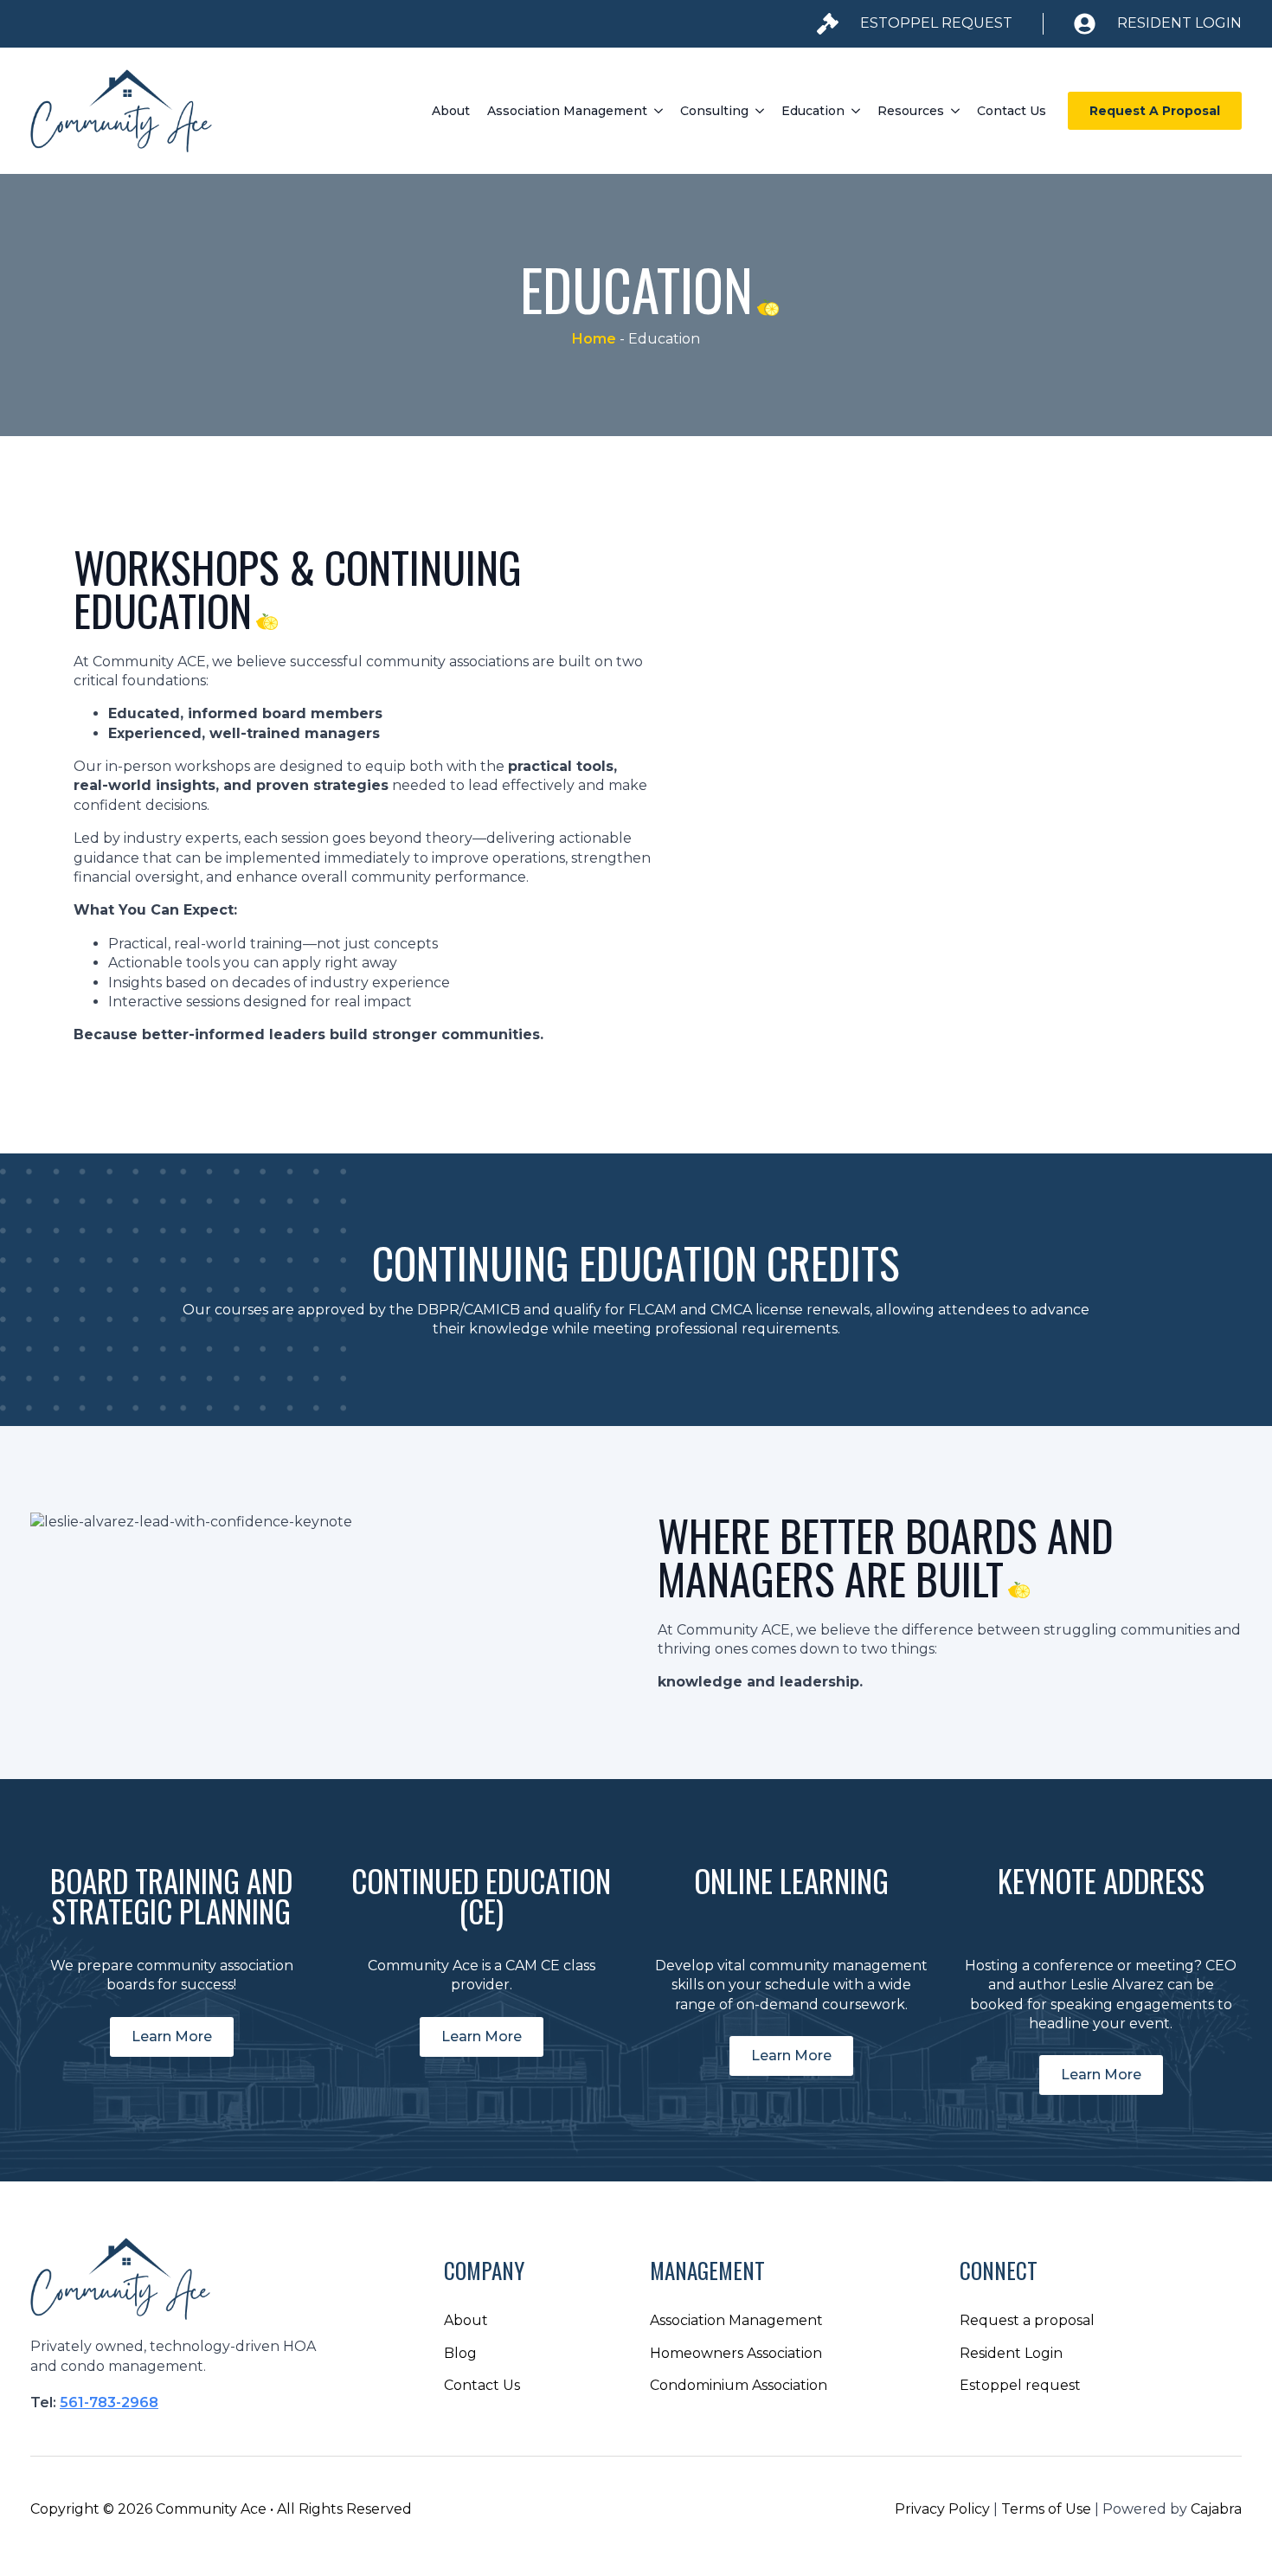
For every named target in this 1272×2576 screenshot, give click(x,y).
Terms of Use (1046, 2509)
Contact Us (1012, 111)
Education (813, 111)
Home (594, 339)
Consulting (714, 111)
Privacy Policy (942, 2509)
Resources (911, 111)
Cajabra (1216, 2509)
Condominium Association (739, 2385)
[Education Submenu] (857, 111)
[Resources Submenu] (956, 111)
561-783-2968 (109, 2403)
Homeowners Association (736, 2353)
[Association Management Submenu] (659, 111)
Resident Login (1011, 2353)
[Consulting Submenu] (761, 111)
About (451, 111)
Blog (460, 2353)
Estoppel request (1020, 2385)
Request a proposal (1027, 2320)
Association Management (567, 111)
